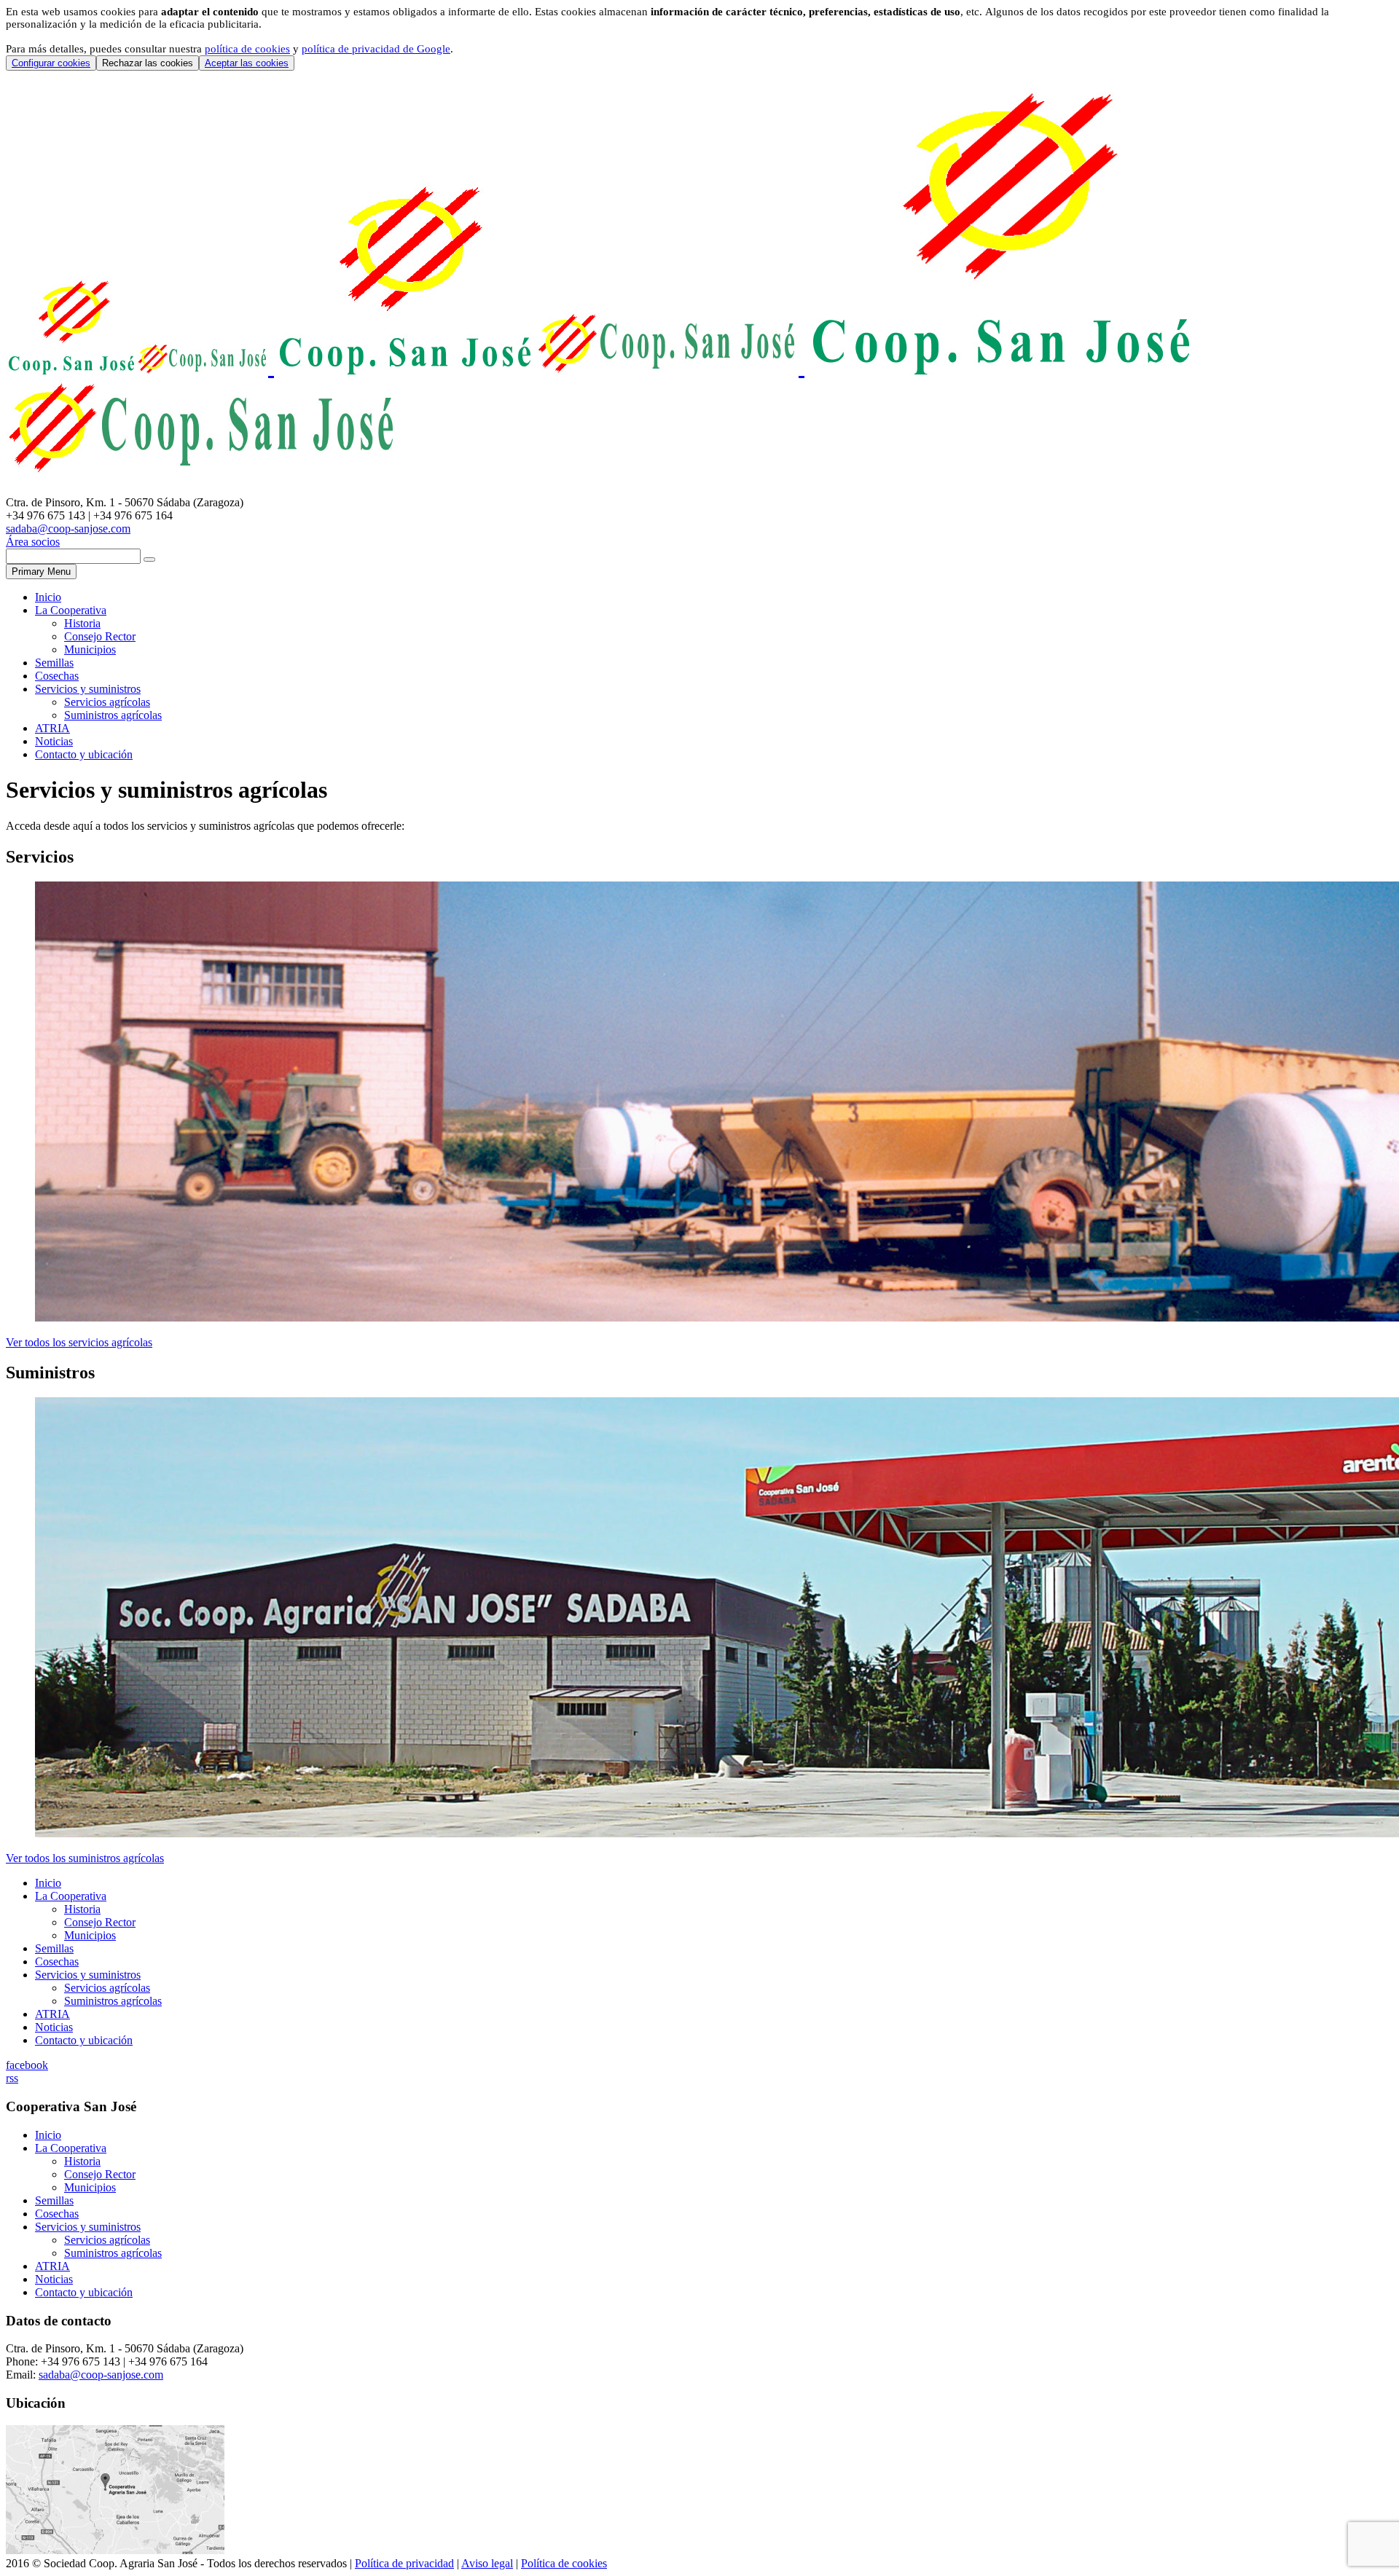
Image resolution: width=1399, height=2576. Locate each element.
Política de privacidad (404, 2563)
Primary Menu (41, 572)
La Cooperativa (71, 610)
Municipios (90, 649)
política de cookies (247, 49)
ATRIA (52, 728)
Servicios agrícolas (107, 702)
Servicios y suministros (88, 689)
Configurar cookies (51, 63)
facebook (27, 2065)
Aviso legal (487, 2563)
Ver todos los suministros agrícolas (85, 1858)
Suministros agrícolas (113, 715)
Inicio (48, 597)
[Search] (149, 559)
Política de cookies (564, 2563)
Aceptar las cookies (247, 63)
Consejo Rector (100, 636)
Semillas (54, 663)
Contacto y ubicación (84, 754)
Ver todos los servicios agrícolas (79, 1342)
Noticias (54, 741)
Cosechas (57, 676)
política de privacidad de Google (376, 49)
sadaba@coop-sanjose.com (68, 529)
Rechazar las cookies (148, 63)
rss (12, 2078)
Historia (82, 623)
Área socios (33, 542)
